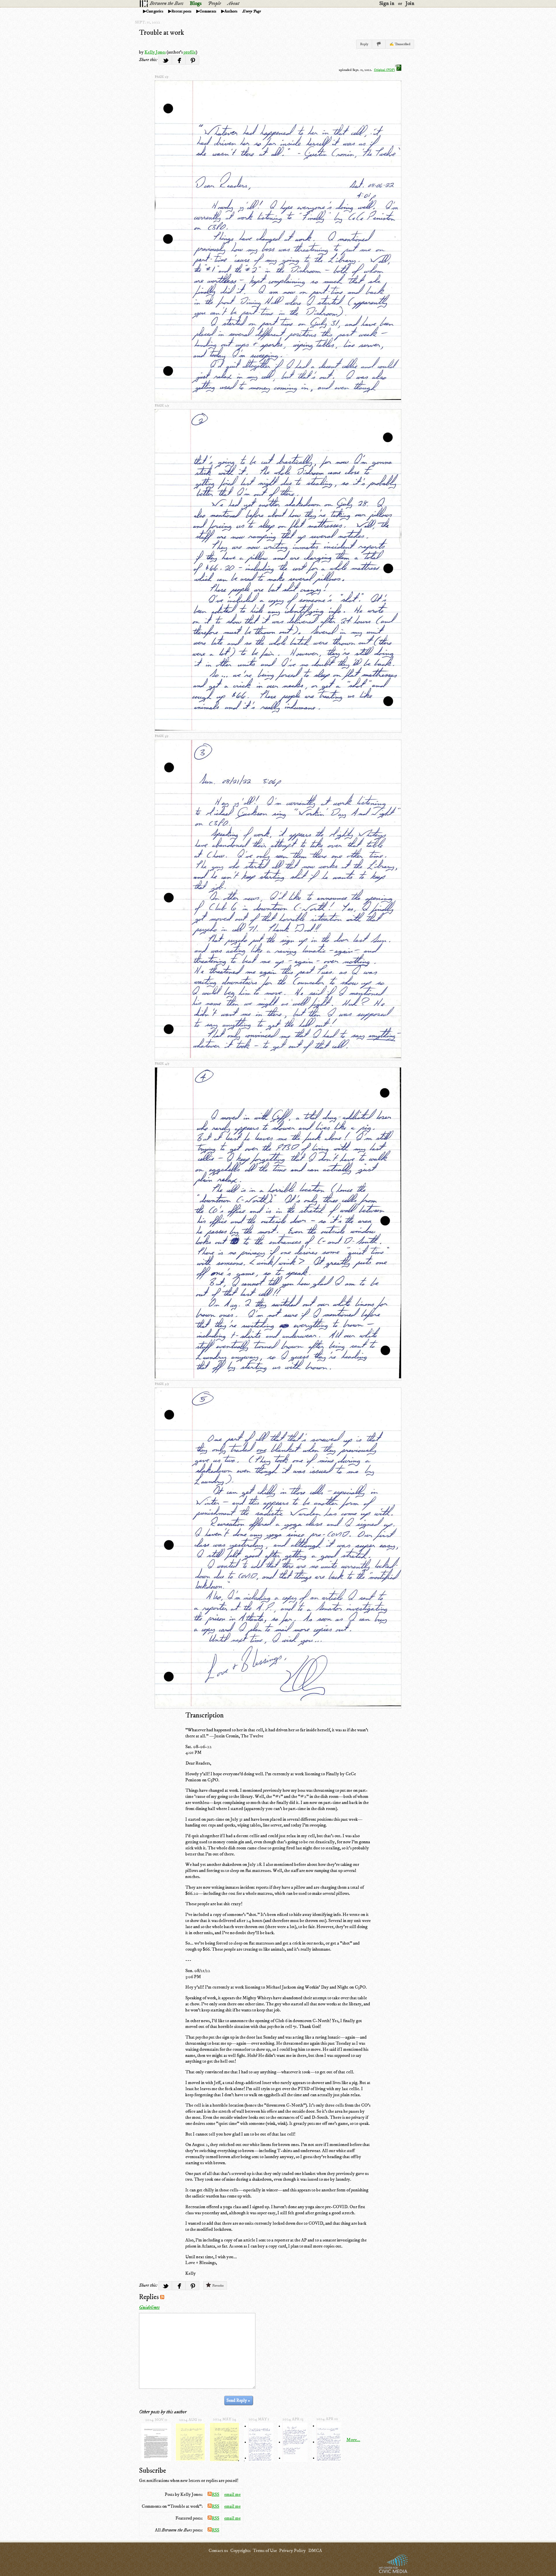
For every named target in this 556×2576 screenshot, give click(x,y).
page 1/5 (162, 77)
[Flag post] (379, 44)
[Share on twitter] (165, 60)
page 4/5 (162, 1064)
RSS (215, 2494)
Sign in (387, 3)
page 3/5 (162, 736)
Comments (208, 11)
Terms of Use (265, 2551)
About (233, 3)
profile (190, 52)
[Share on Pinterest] (192, 60)
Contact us (218, 2551)
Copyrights (240, 2551)
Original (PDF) (384, 70)
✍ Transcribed (400, 44)
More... (353, 2440)
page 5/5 (162, 1384)
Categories (155, 11)
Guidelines (149, 2307)
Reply (364, 44)
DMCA (315, 2551)
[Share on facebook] (179, 60)
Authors (231, 11)
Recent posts (181, 11)
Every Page (252, 11)
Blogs (196, 3)
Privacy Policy (292, 2551)
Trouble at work (162, 33)
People (214, 3)
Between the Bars (167, 3)
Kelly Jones (155, 52)
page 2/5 (162, 406)
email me (232, 2494)
